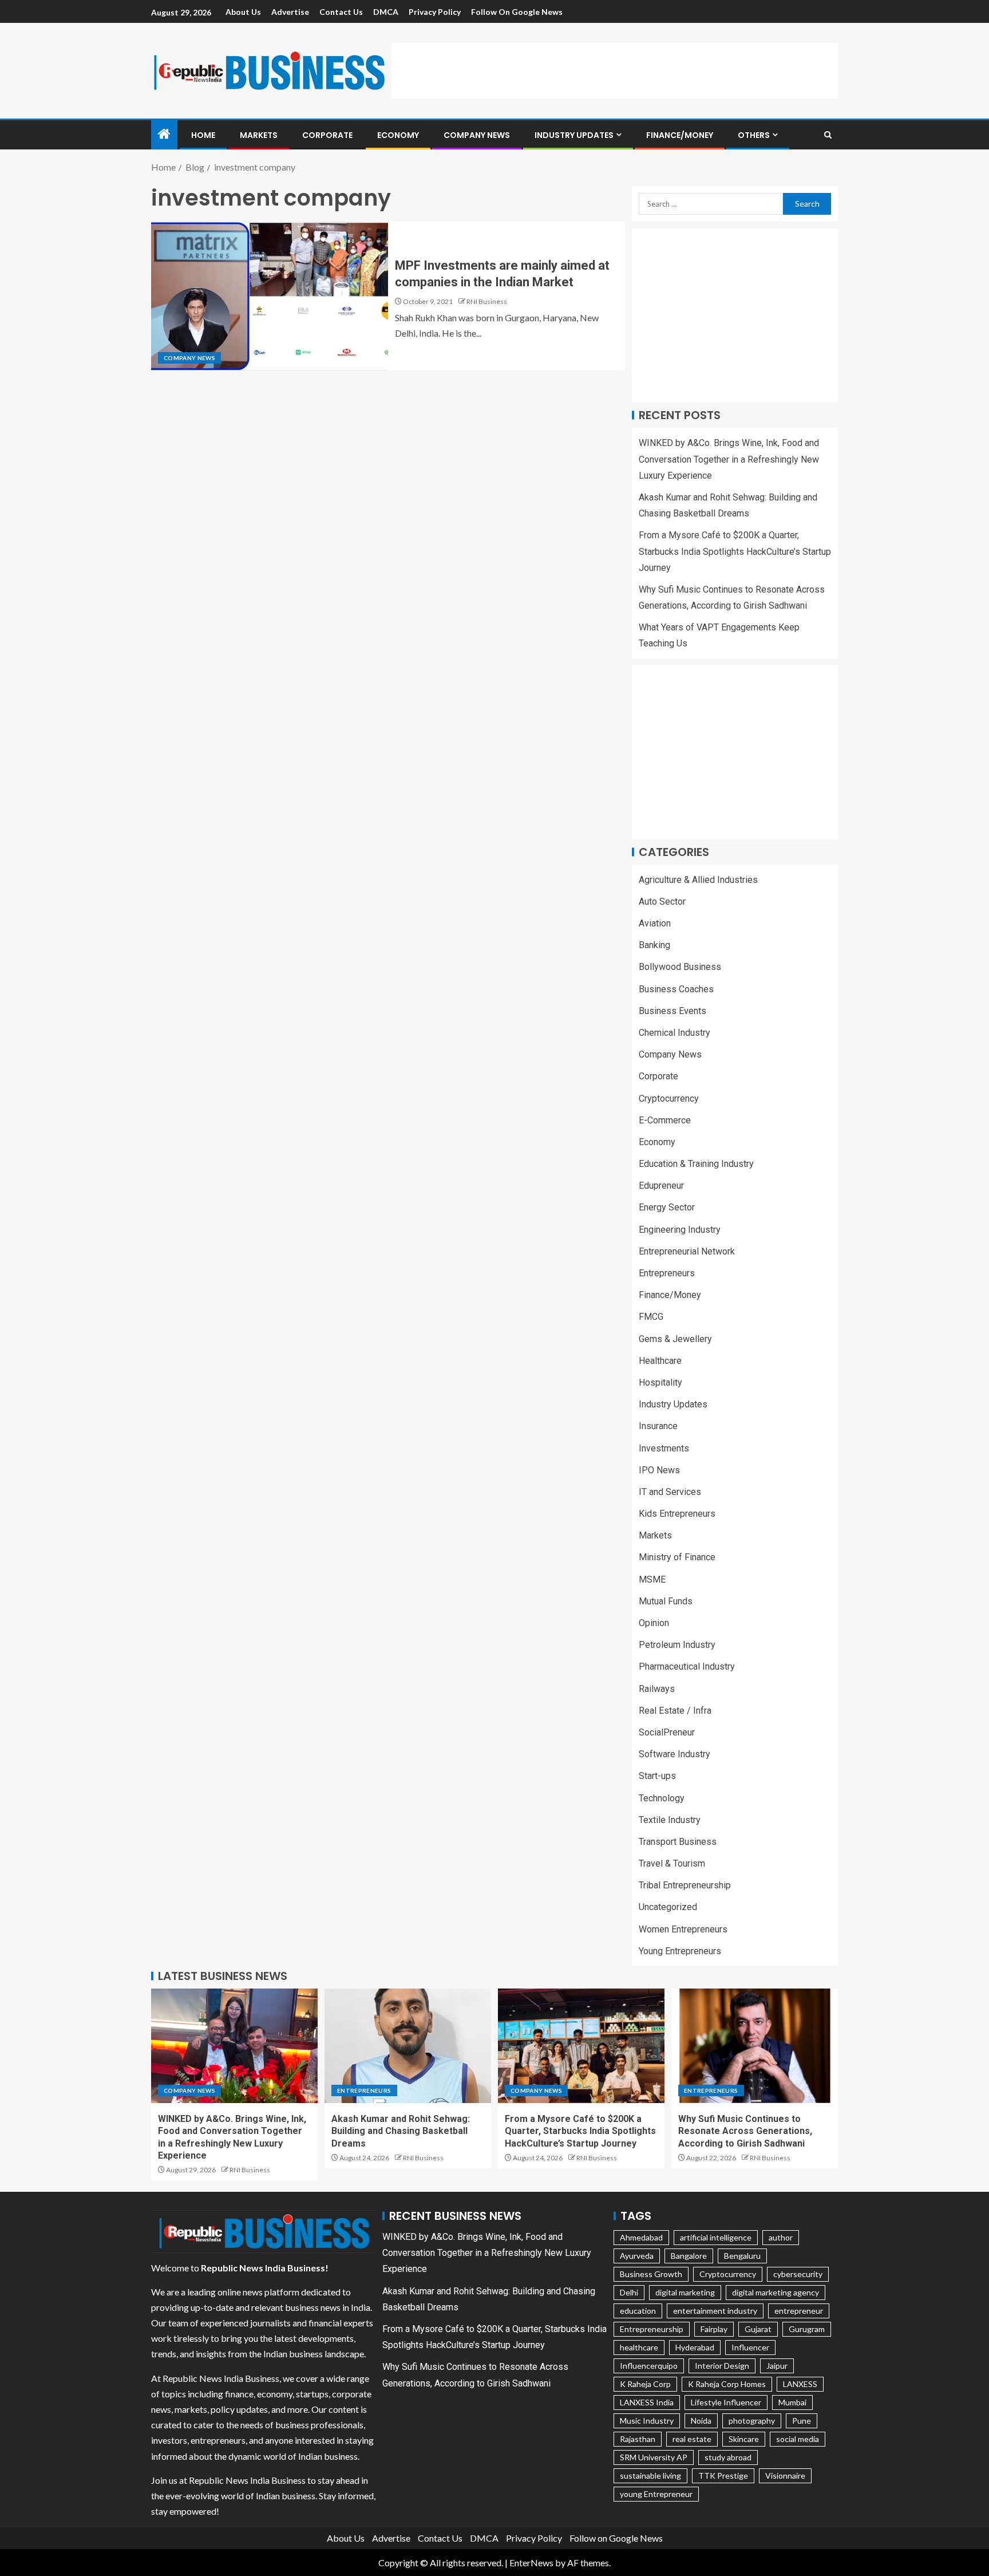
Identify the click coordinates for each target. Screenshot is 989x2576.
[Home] (164, 134)
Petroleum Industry (677, 1645)
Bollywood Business (680, 967)
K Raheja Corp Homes (727, 2384)
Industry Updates (574, 135)
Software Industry (675, 1754)
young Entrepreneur (656, 2494)
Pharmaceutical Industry (687, 1666)
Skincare (744, 2439)
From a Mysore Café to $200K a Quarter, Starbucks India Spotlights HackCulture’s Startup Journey (735, 551)
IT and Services (670, 1492)
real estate (692, 2439)
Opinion (654, 1623)
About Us (243, 12)
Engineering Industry (680, 1230)
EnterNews (531, 2563)
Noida (701, 2421)
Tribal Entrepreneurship (685, 1885)
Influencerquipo (649, 2366)
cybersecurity (798, 2274)
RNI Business (487, 301)
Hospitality (660, 1382)
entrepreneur (799, 2311)
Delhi (629, 2292)
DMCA (386, 12)
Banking (654, 945)
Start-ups (657, 1776)
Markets (259, 135)
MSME (652, 1579)
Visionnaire (785, 2476)
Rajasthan (638, 2439)
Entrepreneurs (667, 1273)
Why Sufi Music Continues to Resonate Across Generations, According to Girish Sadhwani (745, 2131)
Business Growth (651, 2274)
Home (203, 135)
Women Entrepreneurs (683, 1929)
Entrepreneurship (652, 2329)
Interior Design (722, 2366)
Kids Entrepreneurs (677, 1514)
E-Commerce (665, 1120)
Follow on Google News (517, 12)
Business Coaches (676, 989)
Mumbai (792, 2402)
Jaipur (777, 2366)
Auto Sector (662, 902)
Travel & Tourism (672, 1863)
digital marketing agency (776, 2292)
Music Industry (647, 2421)
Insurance (658, 1426)
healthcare (639, 2347)
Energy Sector (667, 1207)
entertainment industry (715, 2311)
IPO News (659, 1470)
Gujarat (758, 2329)
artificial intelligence (716, 2237)
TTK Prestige (723, 2476)
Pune (802, 2421)
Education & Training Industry (696, 1164)
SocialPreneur (667, 1732)
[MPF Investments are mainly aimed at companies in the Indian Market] (270, 296)
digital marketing (685, 2292)
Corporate (327, 135)
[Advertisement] (615, 69)
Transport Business (678, 1842)
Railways (657, 1689)
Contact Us (341, 12)
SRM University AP (654, 2457)
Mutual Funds (666, 1601)
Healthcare (660, 1361)
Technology (662, 1798)
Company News (477, 135)
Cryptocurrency (669, 1098)
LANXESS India (647, 2402)
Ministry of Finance (677, 1557)
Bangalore (689, 2256)
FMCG (651, 1317)
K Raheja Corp (645, 2384)
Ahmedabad (641, 2237)
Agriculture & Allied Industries (698, 880)
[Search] (828, 135)
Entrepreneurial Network (687, 1251)
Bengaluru (742, 2256)
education (638, 2311)
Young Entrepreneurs (680, 1951)
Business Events (672, 1011)
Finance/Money (680, 135)
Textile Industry (670, 1820)
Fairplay (714, 2329)
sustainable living (650, 2476)
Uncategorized (668, 1907)
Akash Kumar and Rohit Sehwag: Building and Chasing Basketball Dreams (401, 2131)
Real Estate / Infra (675, 1711)
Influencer (750, 2347)
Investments (664, 1448)
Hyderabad (695, 2347)
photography (752, 2421)
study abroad (728, 2457)
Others (754, 135)
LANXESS (800, 2384)
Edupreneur (661, 1186)
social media (798, 2439)
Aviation (655, 923)
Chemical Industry (675, 1033)
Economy (398, 135)
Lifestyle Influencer (726, 2402)
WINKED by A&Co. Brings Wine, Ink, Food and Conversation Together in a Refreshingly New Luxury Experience (729, 459)
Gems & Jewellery (675, 1339)
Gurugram (807, 2329)
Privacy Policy (435, 12)
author (781, 2237)
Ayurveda (637, 2256)
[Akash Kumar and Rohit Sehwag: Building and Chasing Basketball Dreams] (408, 2046)
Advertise (290, 12)
